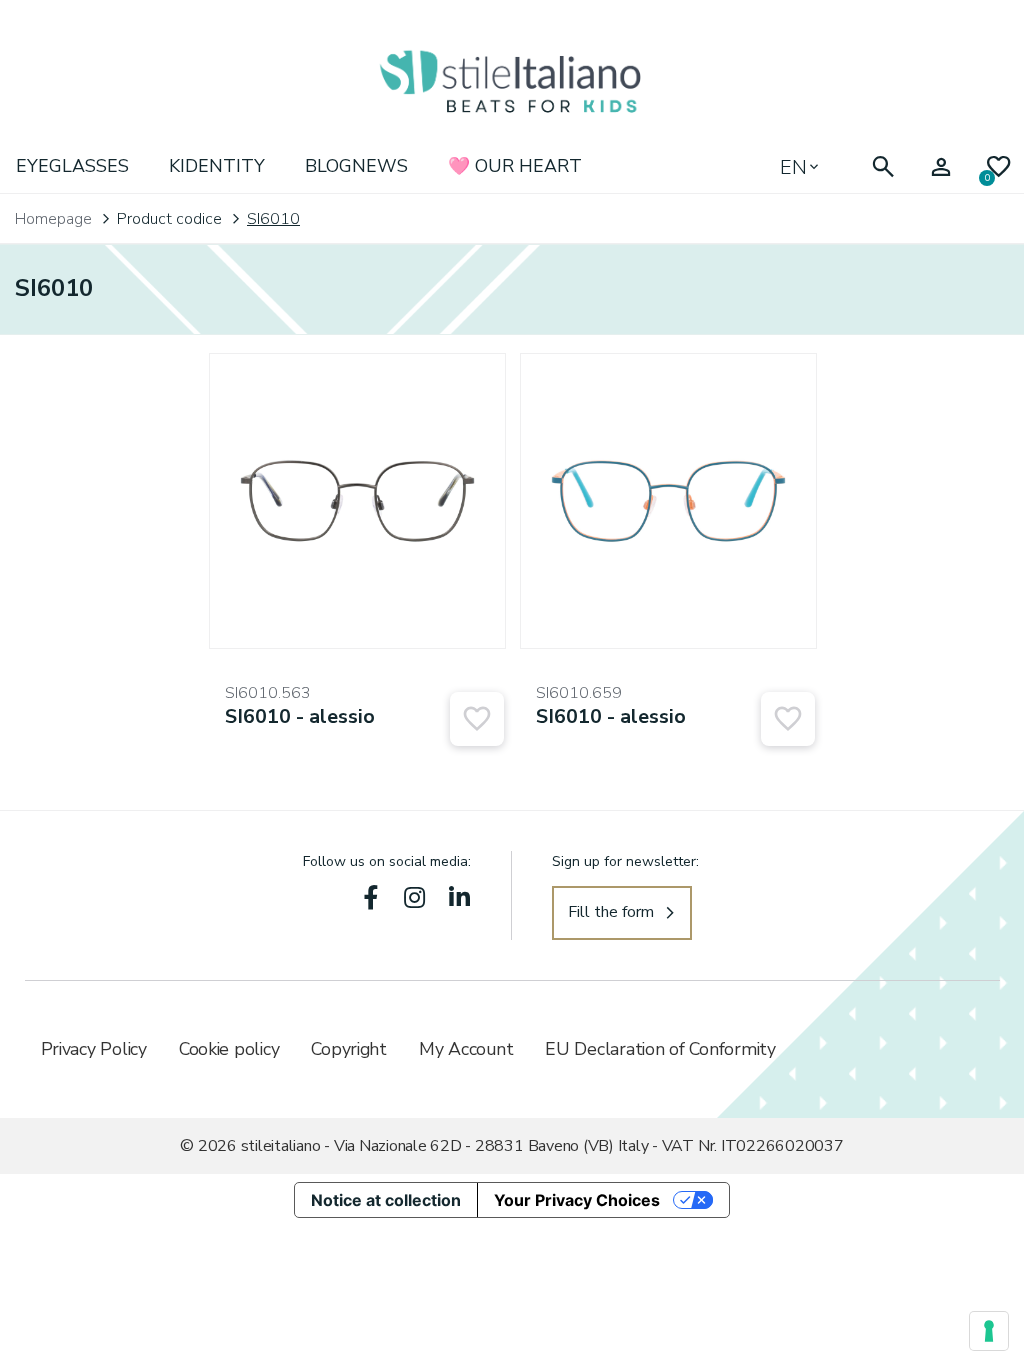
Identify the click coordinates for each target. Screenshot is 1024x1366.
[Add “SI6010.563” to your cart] (477, 719)
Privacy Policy (94, 1049)
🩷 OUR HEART (515, 166)
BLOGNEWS (356, 166)
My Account (466, 1049)
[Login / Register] (941, 167)
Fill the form (611, 912)
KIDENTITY (217, 166)
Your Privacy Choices (577, 1200)
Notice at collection (386, 1200)
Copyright (349, 1049)
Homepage (53, 219)
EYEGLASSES (72, 166)
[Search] (883, 167)
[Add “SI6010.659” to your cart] (788, 719)
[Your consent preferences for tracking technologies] (989, 1331)
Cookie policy (229, 1049)
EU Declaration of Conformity (660, 1049)
